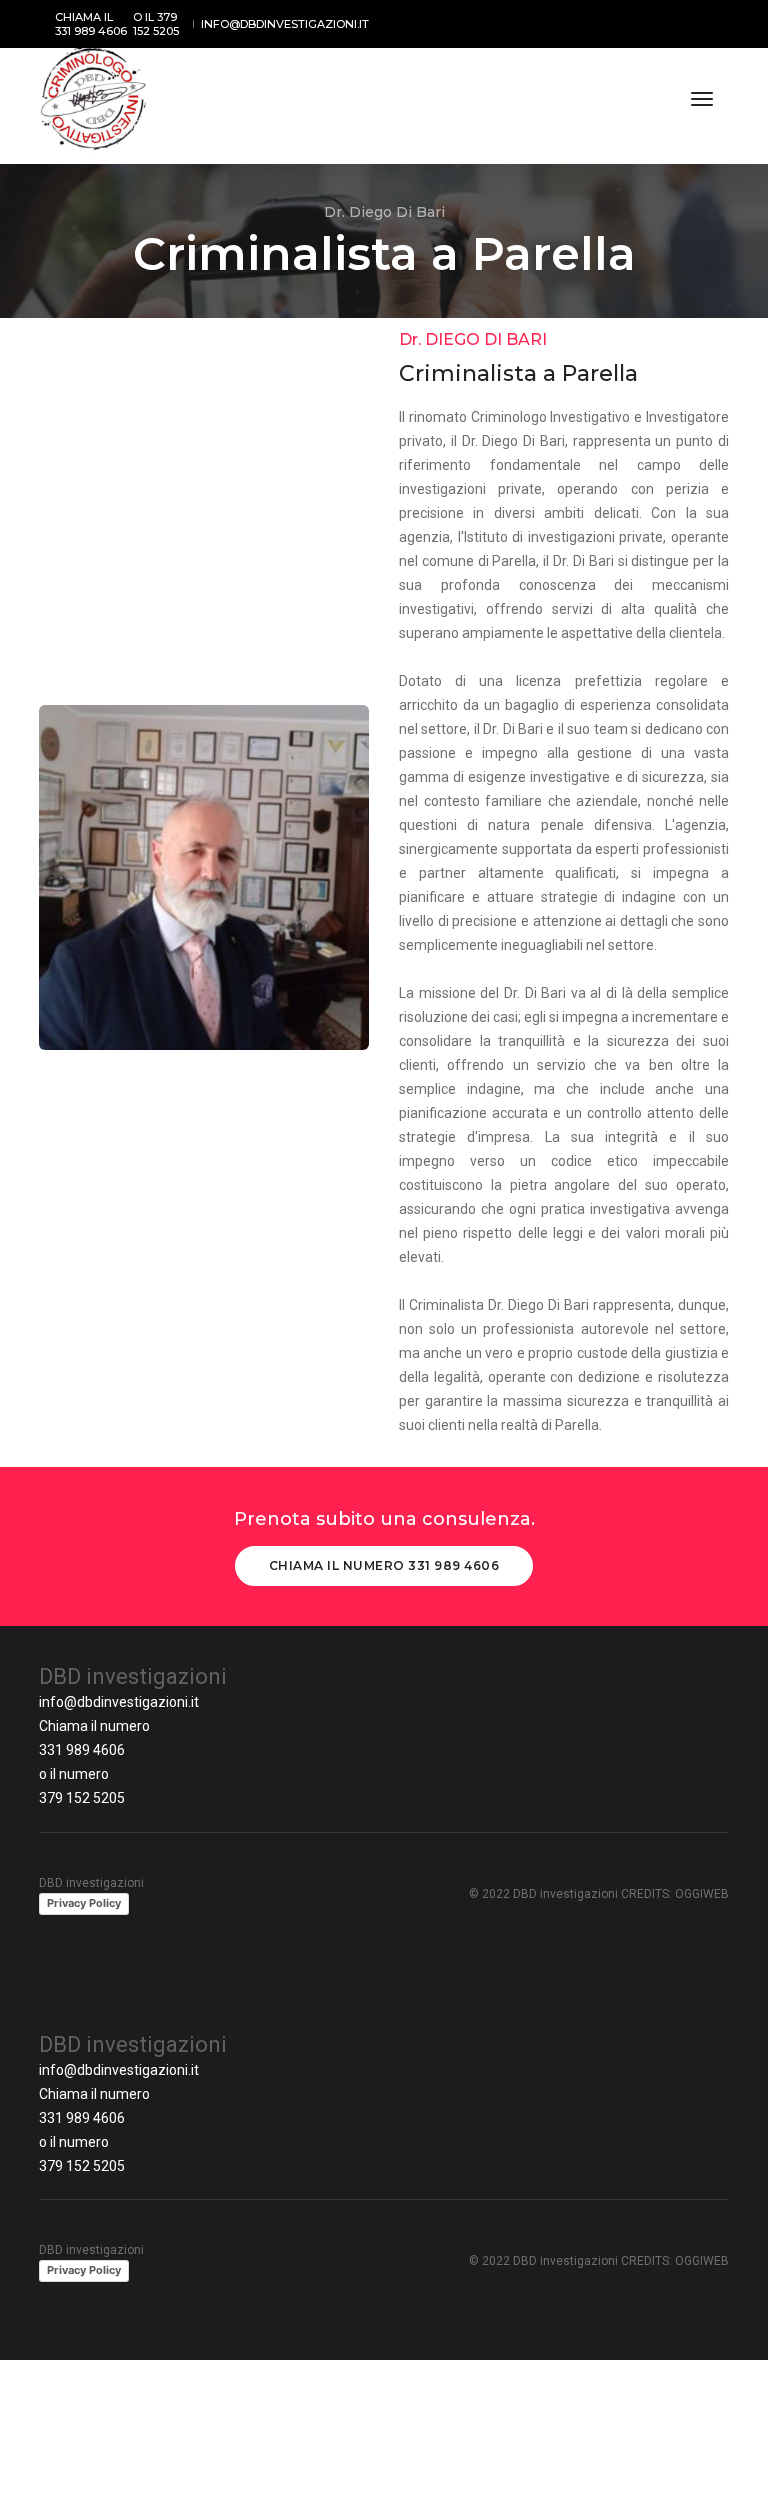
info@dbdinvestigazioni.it (119, 1702)
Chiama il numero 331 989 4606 (384, 1565)
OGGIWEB (702, 1894)
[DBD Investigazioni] (93, 99)
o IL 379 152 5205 (156, 24)
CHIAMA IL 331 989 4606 (91, 24)
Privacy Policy (84, 1903)
